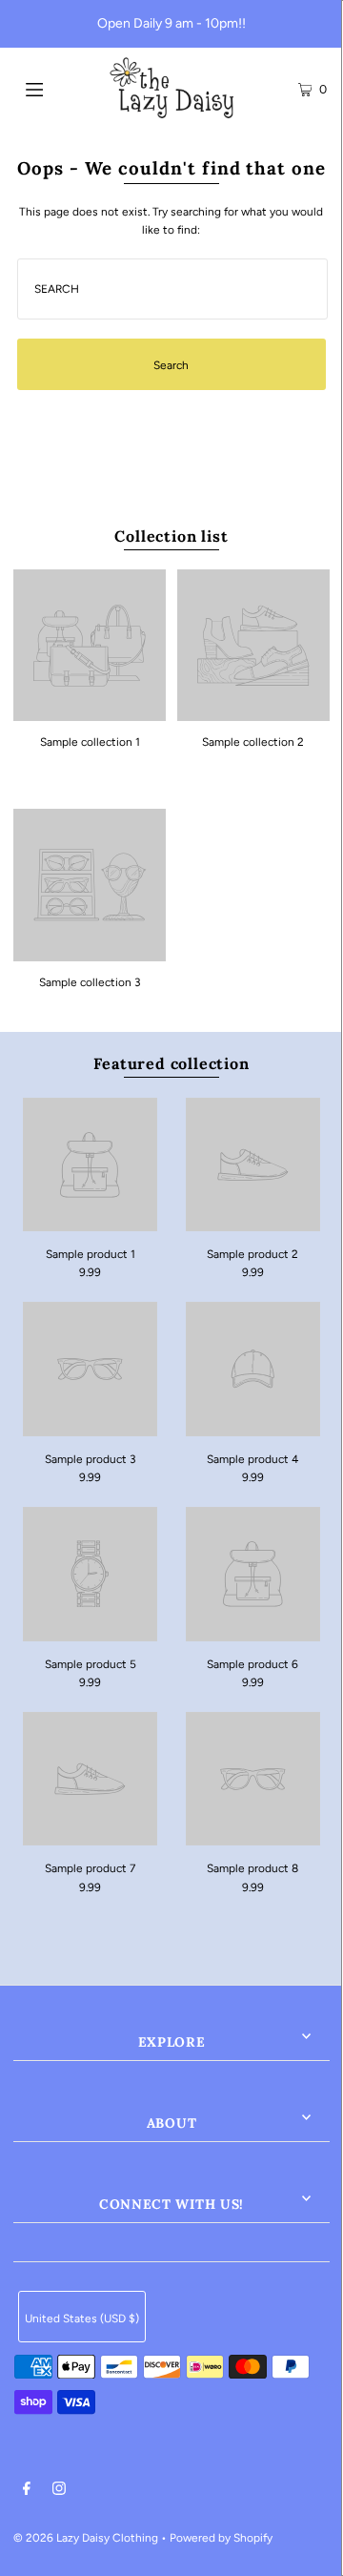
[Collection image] (90, 714)
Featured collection (171, 1063)
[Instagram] (59, 2491)
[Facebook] (27, 2491)
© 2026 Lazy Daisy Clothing (86, 2538)
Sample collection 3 (90, 982)
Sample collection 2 (253, 742)
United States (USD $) (82, 2318)
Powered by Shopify (221, 2538)
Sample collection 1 (90, 742)
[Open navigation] (55, 88)
